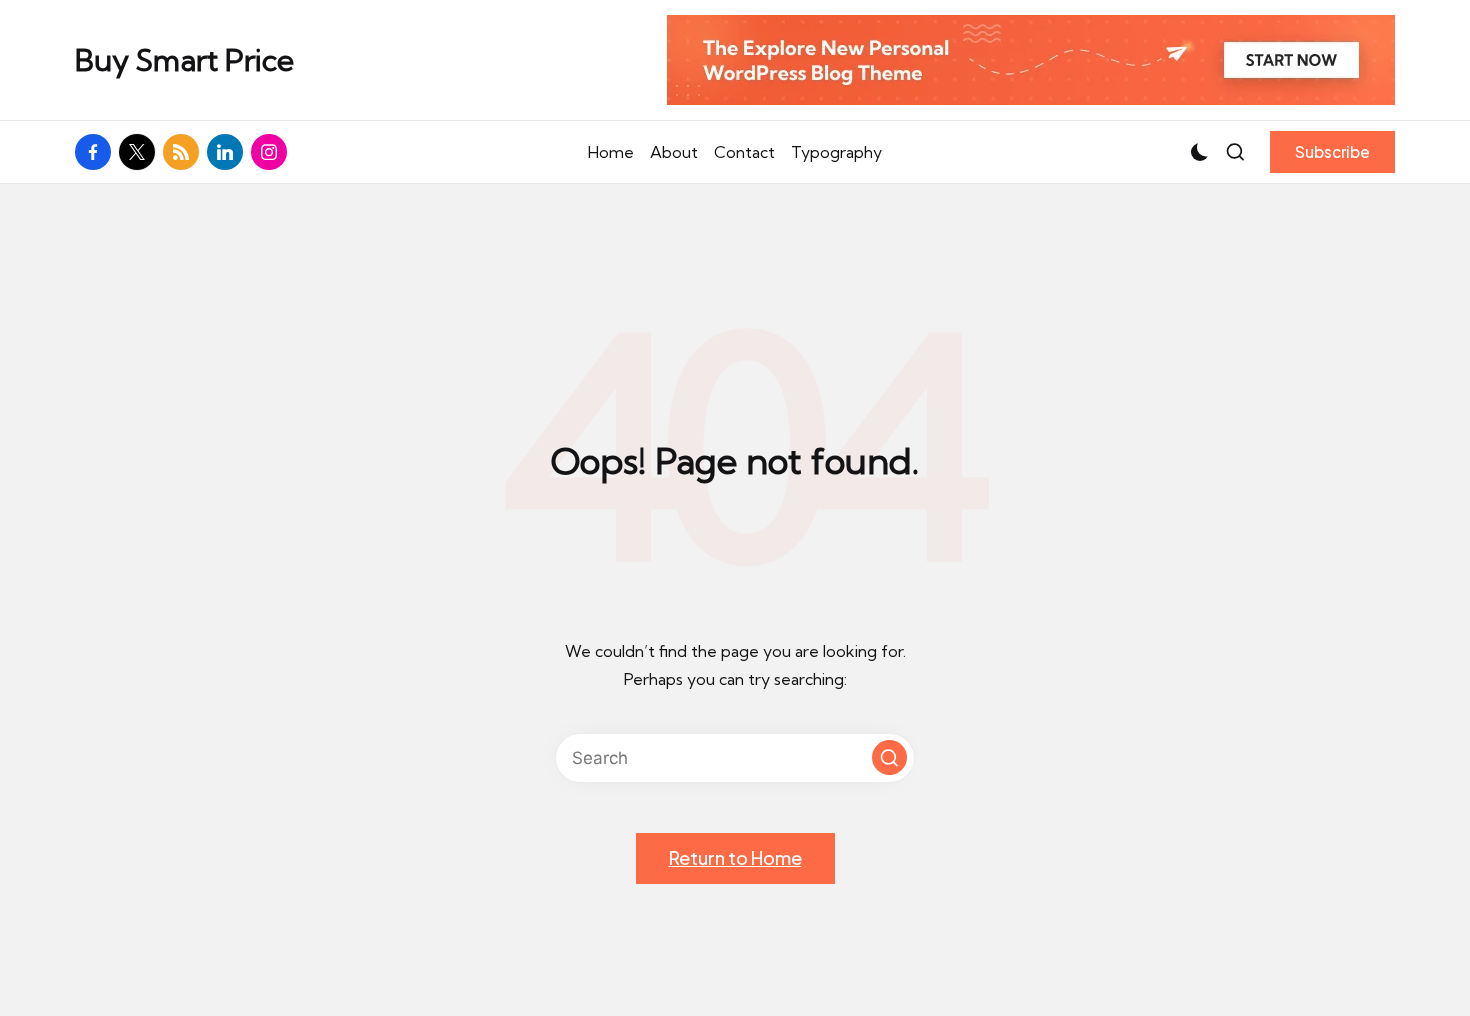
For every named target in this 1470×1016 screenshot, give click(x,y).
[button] (1332, 152)
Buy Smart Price (184, 60)
